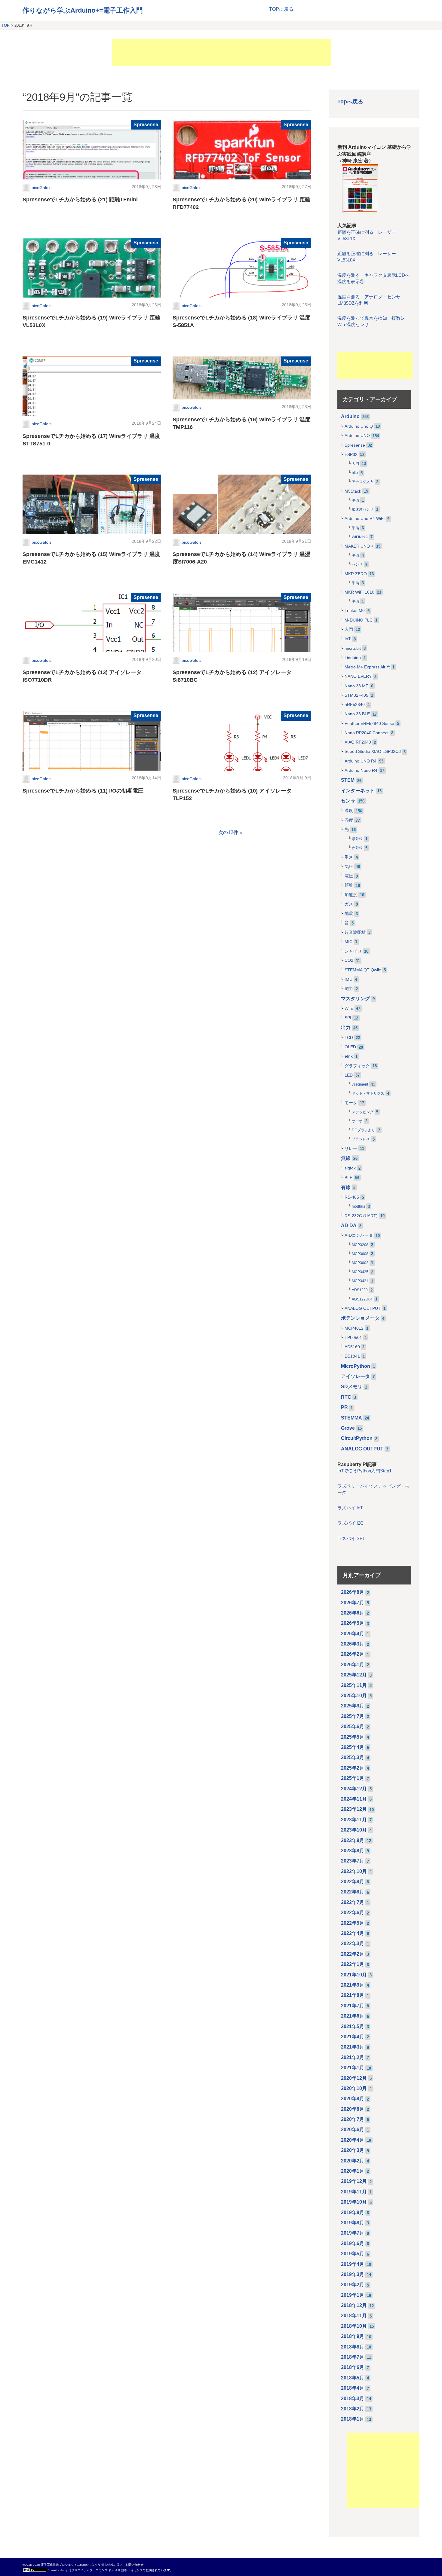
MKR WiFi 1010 (359, 592)
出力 (346, 1027)
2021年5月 (353, 2026)
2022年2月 (353, 1954)
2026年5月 (353, 1623)
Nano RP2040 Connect (367, 733)
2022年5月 (353, 1923)
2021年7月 (353, 2006)
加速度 (351, 895)
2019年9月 (353, 2212)
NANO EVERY (358, 676)
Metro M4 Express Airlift (367, 667)
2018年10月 (354, 2326)
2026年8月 (353, 1592)
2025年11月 (354, 1685)
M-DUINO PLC (359, 620)
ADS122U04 (362, 1299)
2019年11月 (354, 2192)
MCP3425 (360, 1272)
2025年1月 (353, 1778)
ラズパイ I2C (350, 1523)
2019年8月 (353, 2223)
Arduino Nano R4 (361, 770)
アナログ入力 (363, 482)
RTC (346, 1397)
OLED (350, 1047)
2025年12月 (354, 1675)
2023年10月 (354, 1830)
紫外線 (357, 839)
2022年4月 (353, 1933)
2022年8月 (353, 1892)
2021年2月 (353, 2057)
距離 (349, 885)
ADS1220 (360, 1290)
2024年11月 (354, 1799)
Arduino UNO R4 (361, 761)
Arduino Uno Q (359, 426)
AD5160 (352, 1347)
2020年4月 (353, 2140)
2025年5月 (353, 1737)
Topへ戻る (350, 101)
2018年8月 (353, 2347)
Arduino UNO (357, 436)
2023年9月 (353, 1840)
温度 (349, 811)
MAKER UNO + (359, 546)
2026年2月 (353, 1654)
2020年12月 (354, 2078)
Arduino (350, 416)
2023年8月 (353, 1851)
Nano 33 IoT (356, 686)
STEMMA (351, 1418)
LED (349, 1075)
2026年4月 (353, 1634)
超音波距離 (355, 932)
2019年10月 (354, 2202)
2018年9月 (353, 2336)
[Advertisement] (221, 53)
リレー (351, 1149)
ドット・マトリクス (368, 1093)
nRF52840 (355, 705)
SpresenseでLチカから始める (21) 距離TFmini (80, 200)
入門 (355, 464)
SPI (348, 1018)
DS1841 (352, 1356)
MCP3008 (360, 1254)
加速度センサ (363, 509)
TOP (6, 25)
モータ (351, 1103)
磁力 (349, 989)
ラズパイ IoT (350, 1508)
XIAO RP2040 (358, 742)
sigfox (350, 1168)
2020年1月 (353, 2171)
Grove (348, 1428)
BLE (348, 1178)
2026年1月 (353, 1665)
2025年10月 (354, 1696)
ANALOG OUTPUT (363, 1308)
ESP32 (351, 455)
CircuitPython (357, 1438)
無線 (346, 1158)
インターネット (358, 791)
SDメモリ (352, 1387)
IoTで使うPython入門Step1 (364, 1471)
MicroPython (356, 1366)
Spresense (146, 125)
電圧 (349, 876)
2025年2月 (353, 1768)
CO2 (349, 960)
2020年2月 (353, 2161)
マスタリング (355, 999)
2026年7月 (353, 1603)
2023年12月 (354, 1809)
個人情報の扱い (112, 2565)
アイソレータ (355, 1376)
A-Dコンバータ (359, 1235)
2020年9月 (353, 2099)
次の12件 (228, 832)
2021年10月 (354, 1975)
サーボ (357, 1121)
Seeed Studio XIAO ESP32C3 (373, 752)
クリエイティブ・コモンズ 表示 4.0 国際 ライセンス (107, 2570)
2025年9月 (353, 1706)
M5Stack (353, 491)
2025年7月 (353, 1716)
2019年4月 (353, 2264)
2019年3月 (353, 2274)
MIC (348, 942)
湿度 (349, 820)
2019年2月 (353, 2285)
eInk (349, 1056)
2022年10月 (354, 1871)
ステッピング (363, 1112)
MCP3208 (360, 1245)
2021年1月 (353, 2068)
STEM (348, 780)
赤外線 (357, 848)
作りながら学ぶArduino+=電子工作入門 (83, 10)
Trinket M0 (355, 611)
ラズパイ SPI (351, 1539)
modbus (358, 1206)
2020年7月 (353, 2119)
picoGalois (41, 188)
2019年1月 (353, 2295)
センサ (357, 564)
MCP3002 (360, 1263)
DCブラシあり (364, 1130)
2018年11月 (354, 2316)
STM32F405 (356, 695)
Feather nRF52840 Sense (369, 724)
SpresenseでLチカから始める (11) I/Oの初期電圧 (83, 791)
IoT (348, 639)
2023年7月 (353, 1861)
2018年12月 (354, 2305)
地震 (349, 914)
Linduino (353, 658)
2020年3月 (353, 2150)
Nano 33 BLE (357, 714)
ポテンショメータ (360, 1318)
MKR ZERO (356, 574)
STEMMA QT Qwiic (363, 970)
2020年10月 (354, 2088)
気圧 (349, 867)
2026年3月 (353, 1644)
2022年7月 (353, 1902)
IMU (348, 979)
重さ (349, 857)
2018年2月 (353, 2409)
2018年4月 (353, 2388)
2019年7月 (353, 2233)
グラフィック (357, 1066)
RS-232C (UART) (361, 1216)
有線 (346, 1187)
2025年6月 (353, 1727)
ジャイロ (353, 951)
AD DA (349, 1225)
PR (344, 1407)
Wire (349, 1008)
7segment (360, 1084)
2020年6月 (353, 2130)
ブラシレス (361, 1139)
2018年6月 (353, 2367)
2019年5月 (353, 2254)
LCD (349, 1038)
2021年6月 (353, 2016)
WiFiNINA (360, 537)
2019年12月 (354, 2181)
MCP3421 (360, 1281)
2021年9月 (353, 1985)
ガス (349, 904)
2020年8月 (353, 2109)
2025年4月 (353, 1747)
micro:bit (353, 648)
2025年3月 (353, 1757)
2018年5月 (353, 2378)
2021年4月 (353, 2037)
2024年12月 (354, 1789)
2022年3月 (353, 1943)
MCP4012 (354, 1328)
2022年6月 (353, 1913)
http (355, 473)
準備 (355, 500)
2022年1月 (353, 1964)
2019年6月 (353, 2243)
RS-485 (352, 1197)
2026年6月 (353, 1613)
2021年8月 (353, 1995)
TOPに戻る (281, 9)
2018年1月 (353, 2419)
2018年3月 (353, 2399)
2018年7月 (353, 2357)
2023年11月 (354, 1820)
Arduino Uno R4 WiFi (365, 519)
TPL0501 (353, 1338)
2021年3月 (353, 2047)
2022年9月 (353, 1882)
